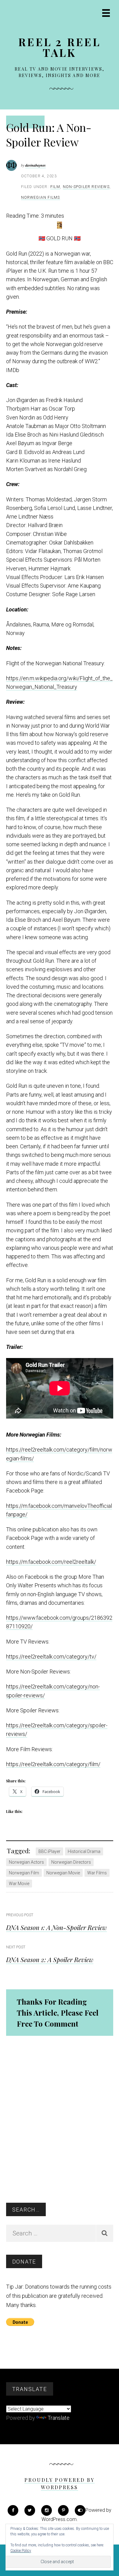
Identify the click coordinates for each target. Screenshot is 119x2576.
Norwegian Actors (26, 1862)
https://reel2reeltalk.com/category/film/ (53, 1764)
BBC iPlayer (49, 1851)
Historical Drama (84, 1851)
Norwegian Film (24, 1873)
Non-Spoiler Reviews (86, 187)
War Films (97, 1873)
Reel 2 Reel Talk (60, 47)
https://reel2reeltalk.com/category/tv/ (51, 1657)
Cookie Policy (21, 2551)
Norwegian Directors (71, 1862)
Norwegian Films (41, 197)
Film (55, 187)
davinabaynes (36, 165)
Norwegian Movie (63, 1873)
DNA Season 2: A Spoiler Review (50, 1959)
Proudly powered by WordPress (60, 2484)
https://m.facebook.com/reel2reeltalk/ (51, 1562)
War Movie (19, 1884)
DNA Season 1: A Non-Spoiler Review (56, 1927)
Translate (59, 2418)
